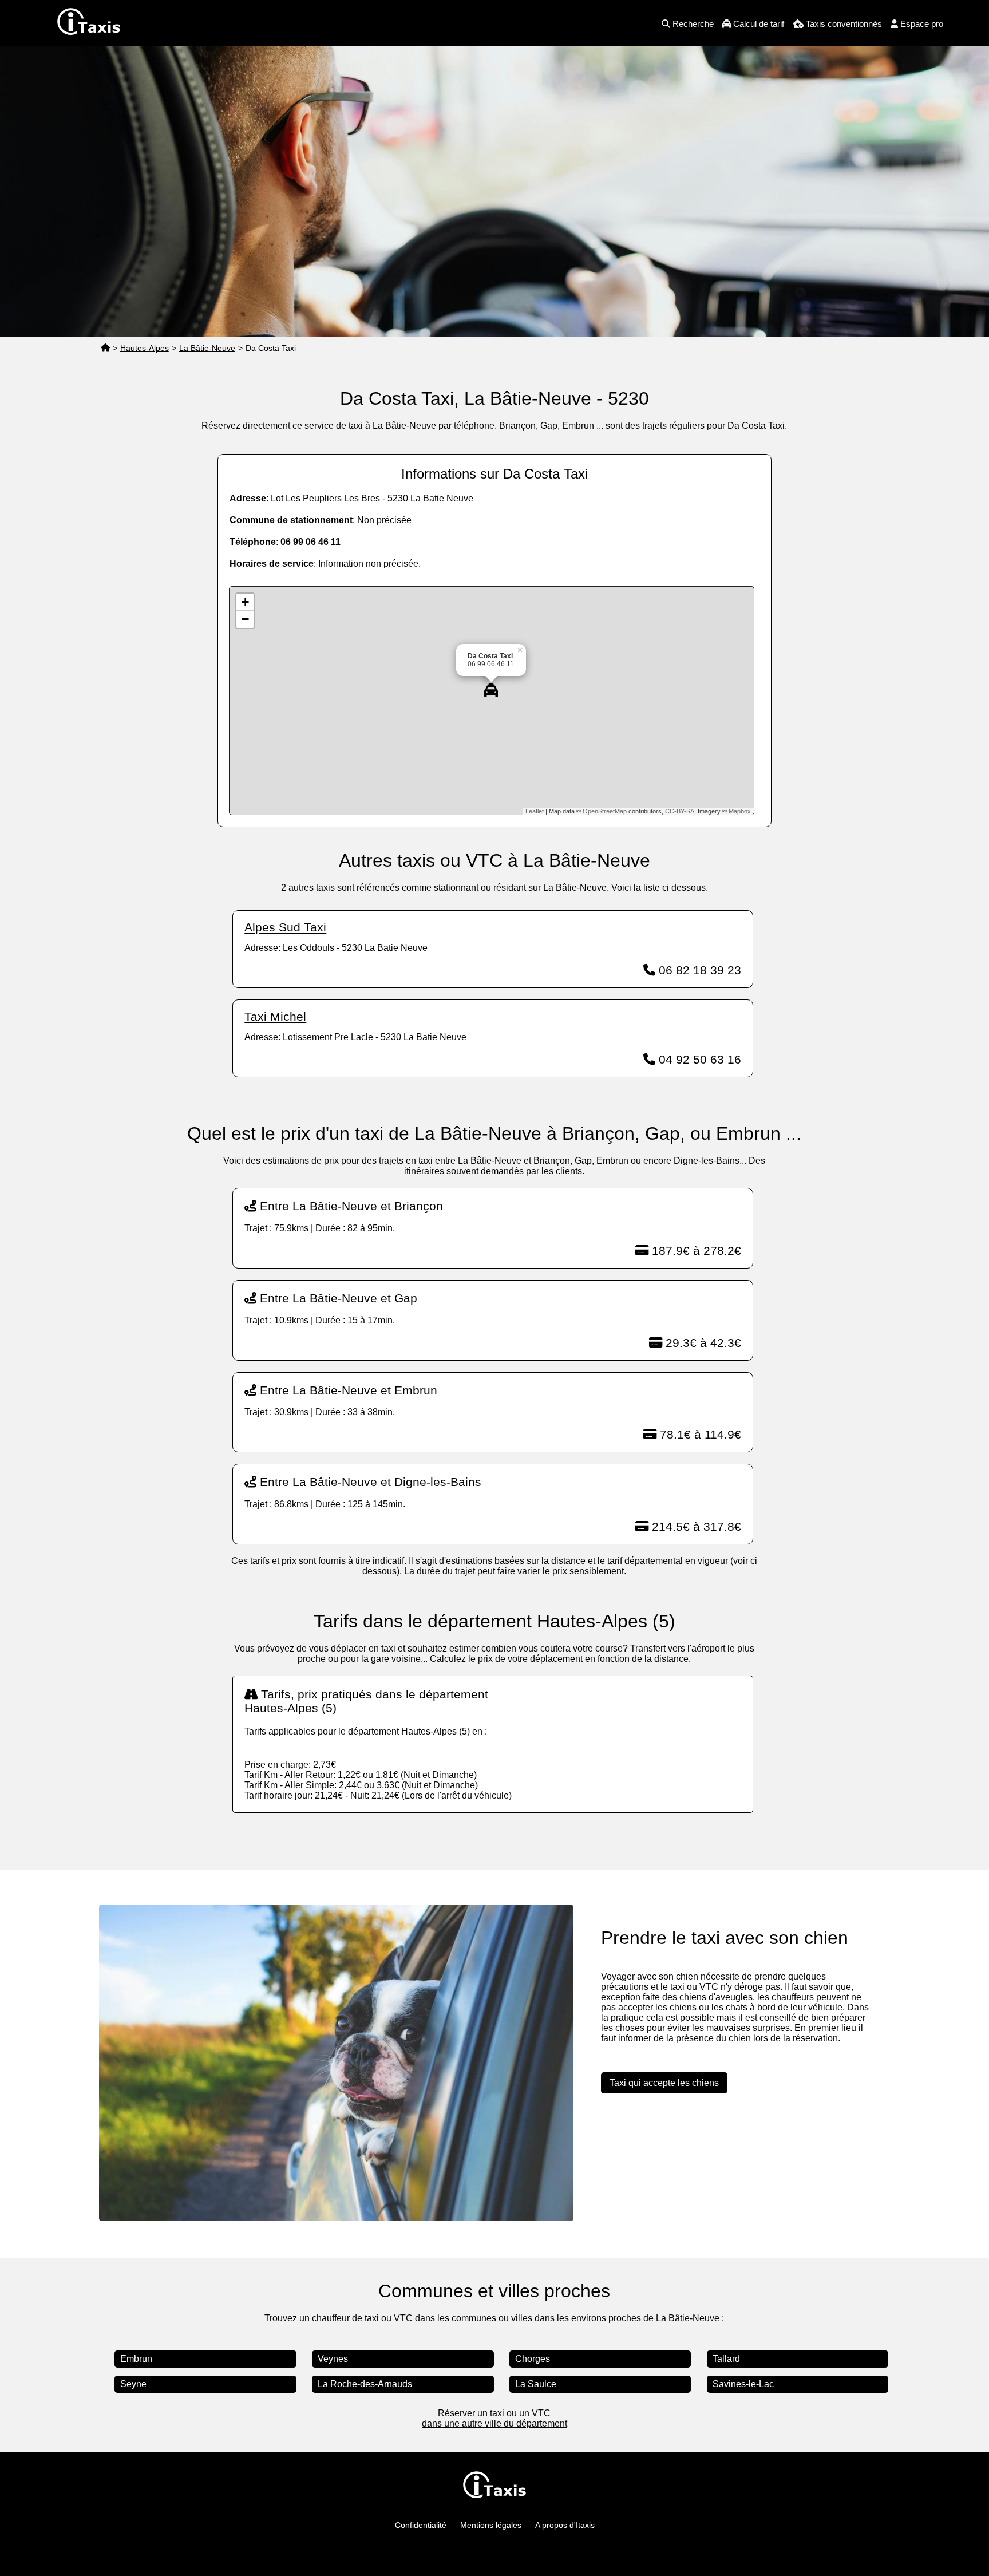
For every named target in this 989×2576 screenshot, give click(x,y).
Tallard (726, 2359)
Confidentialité (421, 2525)
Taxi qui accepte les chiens (664, 2083)
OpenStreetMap (605, 811)
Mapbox (740, 811)
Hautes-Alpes (145, 348)
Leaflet (535, 811)
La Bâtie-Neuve (207, 348)
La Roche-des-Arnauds (365, 2384)
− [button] (245, 619)
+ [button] (245, 602)
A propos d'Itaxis (565, 2525)
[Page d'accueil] (105, 348)
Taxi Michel (275, 1016)
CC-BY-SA (680, 811)
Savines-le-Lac (743, 2384)
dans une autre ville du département (494, 2423)
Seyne (133, 2384)
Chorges (533, 2359)
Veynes (333, 2359)
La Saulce (536, 2384)
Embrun (136, 2359)
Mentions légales (491, 2525)
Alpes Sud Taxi (285, 927)
